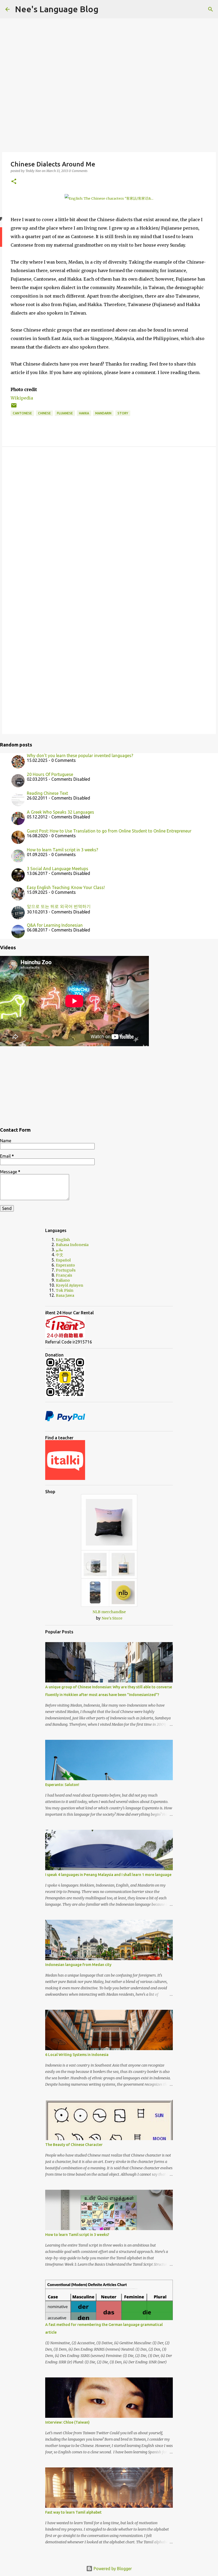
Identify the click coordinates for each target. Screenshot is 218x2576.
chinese (44, 413)
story (123, 413)
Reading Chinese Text (47, 793)
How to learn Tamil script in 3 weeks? (62, 850)
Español (63, 1260)
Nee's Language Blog (57, 9)
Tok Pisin (65, 1290)
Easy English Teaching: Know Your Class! (66, 887)
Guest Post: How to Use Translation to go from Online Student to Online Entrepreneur (109, 831)
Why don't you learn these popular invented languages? (80, 755)
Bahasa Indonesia (72, 1245)
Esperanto (65, 1265)
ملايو (59, 1250)
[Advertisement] (109, 1084)
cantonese (22, 413)
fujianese (65, 413)
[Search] (106, 9)
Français (64, 1275)
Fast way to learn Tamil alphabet (73, 2512)
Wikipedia (22, 398)
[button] (14, 182)
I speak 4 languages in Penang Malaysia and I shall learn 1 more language (108, 1875)
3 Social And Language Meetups (58, 869)
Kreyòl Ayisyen (70, 1285)
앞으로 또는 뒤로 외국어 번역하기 (59, 906)
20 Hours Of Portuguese (50, 774)
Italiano (63, 1280)
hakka (84, 413)
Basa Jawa (65, 1295)
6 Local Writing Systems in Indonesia (77, 2055)
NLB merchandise (109, 1612)
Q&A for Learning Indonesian (55, 925)
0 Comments (78, 171)
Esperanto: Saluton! (62, 1785)
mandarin (103, 413)
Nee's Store (112, 1618)
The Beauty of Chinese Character (74, 2145)
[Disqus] (109, 522)
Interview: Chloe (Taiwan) (67, 2422)
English (63, 1240)
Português (66, 1270)
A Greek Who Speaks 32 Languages (60, 812)
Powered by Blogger (112, 2569)
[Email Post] (14, 407)
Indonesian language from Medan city (78, 1965)
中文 (60, 1255)
